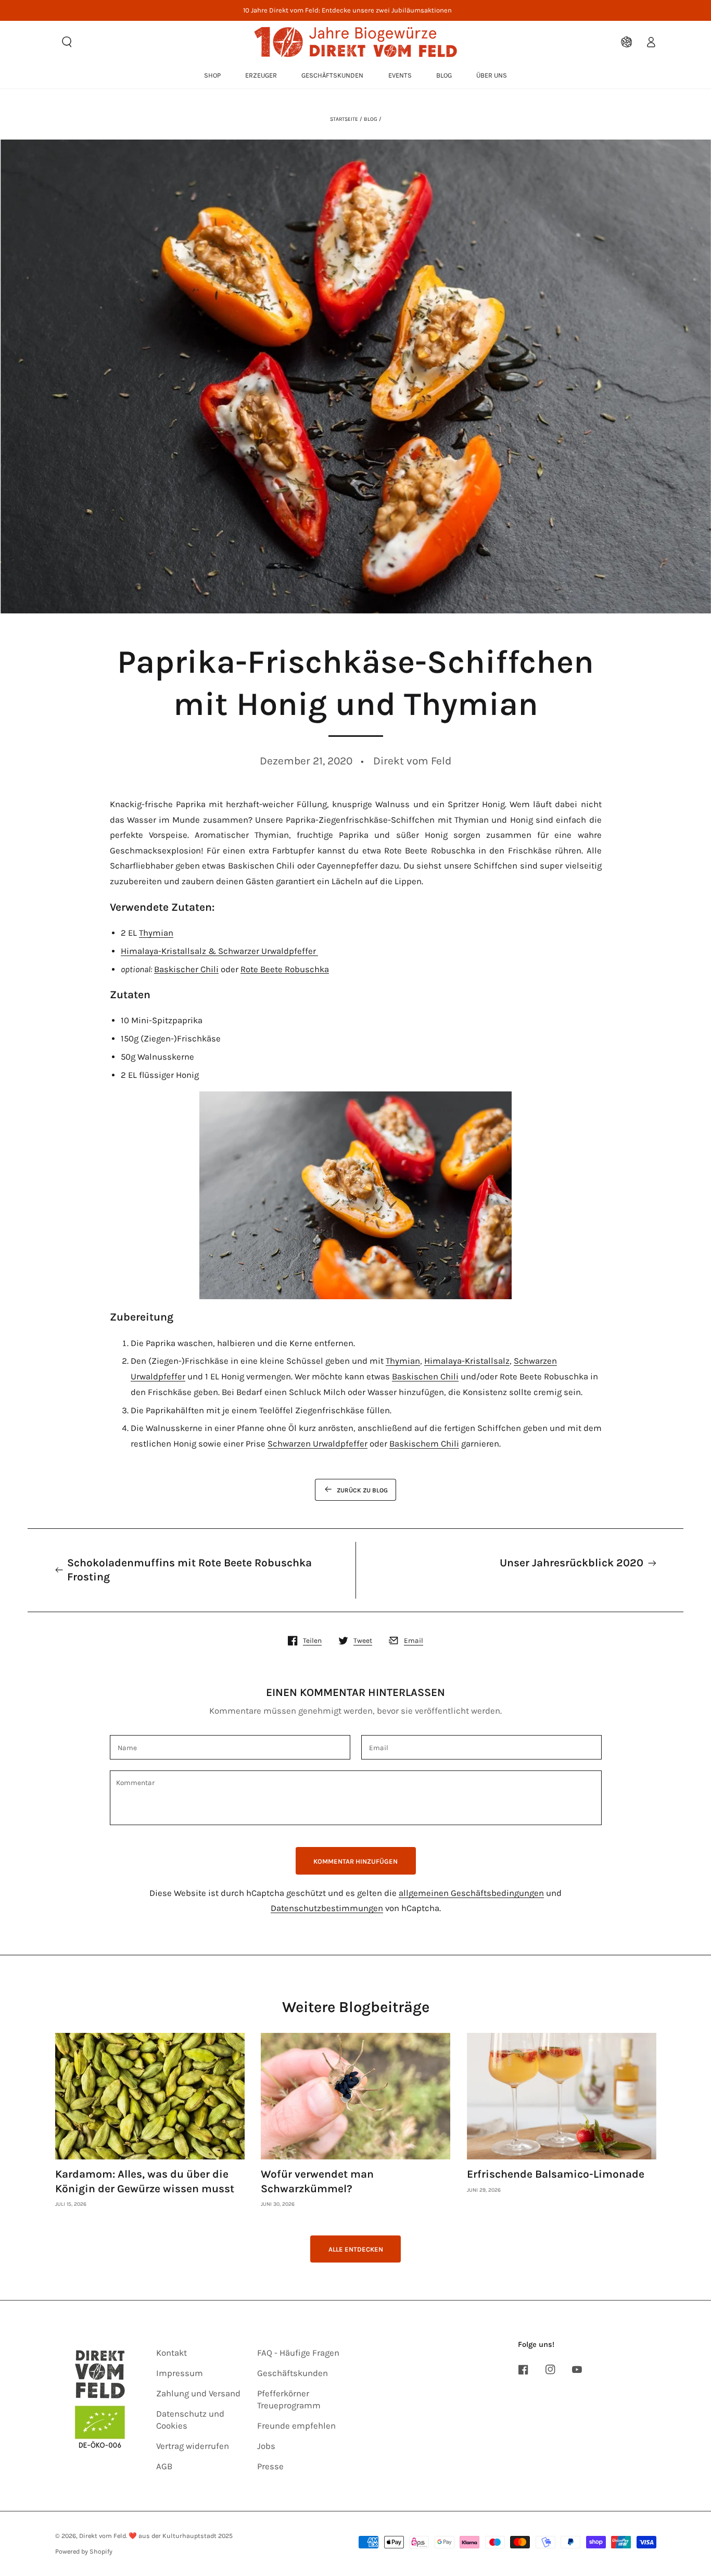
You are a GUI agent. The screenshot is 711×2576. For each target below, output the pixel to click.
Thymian (156, 933)
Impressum (180, 2373)
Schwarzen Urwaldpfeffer (318, 1444)
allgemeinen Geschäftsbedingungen (471, 1893)
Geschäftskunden (293, 2373)
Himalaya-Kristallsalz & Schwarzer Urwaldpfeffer (219, 951)
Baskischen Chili (425, 1377)
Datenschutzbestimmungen (327, 1908)
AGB (164, 2466)
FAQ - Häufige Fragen (298, 2353)
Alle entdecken (356, 2249)
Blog (371, 119)
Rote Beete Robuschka (285, 969)
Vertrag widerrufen (193, 2446)
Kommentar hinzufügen (355, 1861)
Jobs (266, 2446)
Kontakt (172, 2353)
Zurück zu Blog (362, 1490)
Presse (270, 2466)
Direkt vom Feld (103, 2536)
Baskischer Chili (186, 969)
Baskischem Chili (424, 1444)
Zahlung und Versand (198, 2393)
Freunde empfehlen (296, 2426)
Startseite (344, 119)
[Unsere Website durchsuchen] (67, 42)
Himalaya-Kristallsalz (467, 1361)
